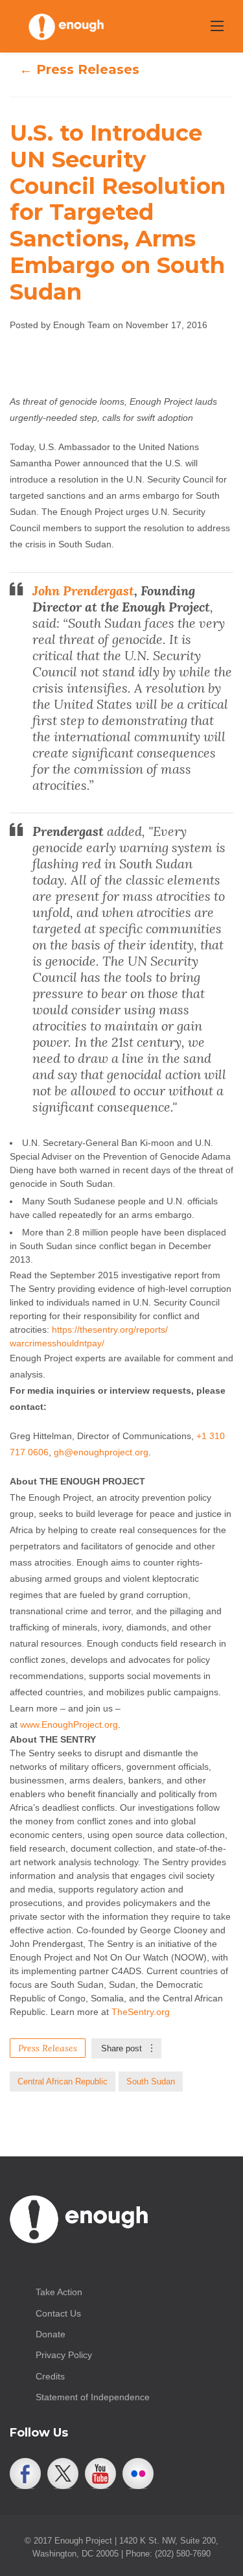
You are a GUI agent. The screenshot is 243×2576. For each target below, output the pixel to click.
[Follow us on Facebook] (25, 2474)
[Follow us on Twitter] (63, 2474)
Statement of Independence (93, 2397)
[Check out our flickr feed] (138, 2474)
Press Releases (48, 2048)
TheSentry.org (141, 2012)
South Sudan (151, 2081)
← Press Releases (79, 69)
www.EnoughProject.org (69, 1724)
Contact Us (58, 2313)
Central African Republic (63, 2081)
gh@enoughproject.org (101, 1452)
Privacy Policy (64, 2355)
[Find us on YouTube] (100, 2474)
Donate (51, 2334)
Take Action (59, 2292)
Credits (50, 2376)
